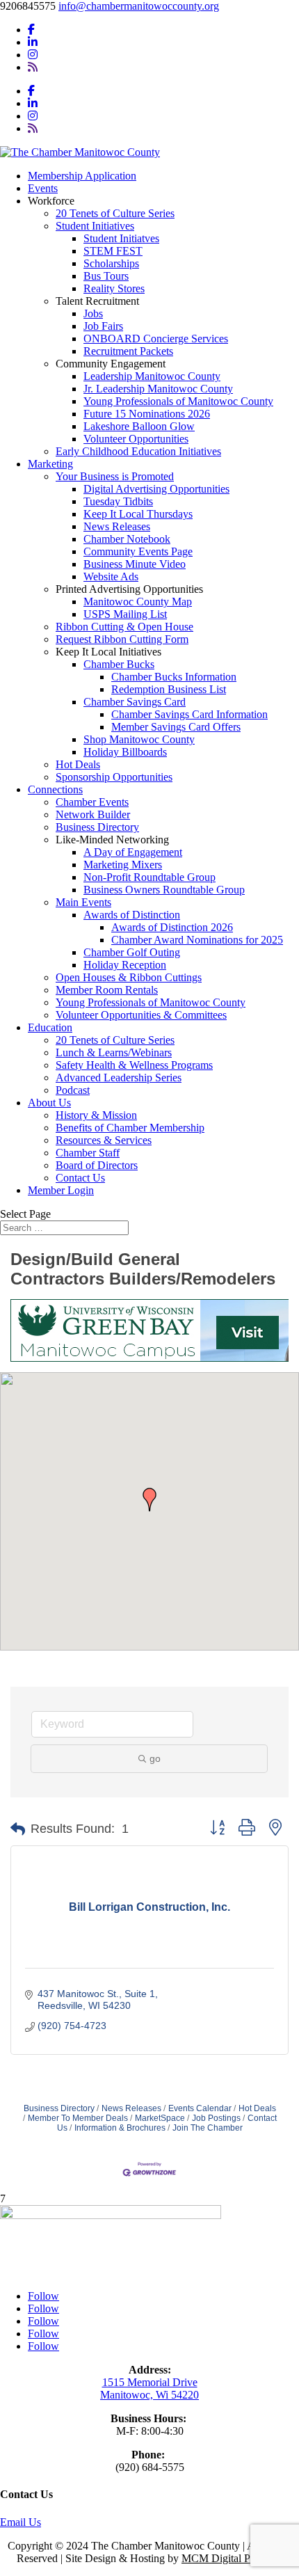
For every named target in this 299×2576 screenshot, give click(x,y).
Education (50, 1027)
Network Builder (93, 814)
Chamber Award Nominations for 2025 (197, 940)
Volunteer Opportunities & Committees (141, 1015)
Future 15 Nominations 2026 (147, 414)
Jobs (93, 313)
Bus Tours (106, 276)
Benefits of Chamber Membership (130, 1128)
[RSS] (33, 67)
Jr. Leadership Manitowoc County (158, 389)
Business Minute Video (135, 564)
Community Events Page (138, 551)
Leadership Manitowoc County (152, 376)
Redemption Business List (169, 689)
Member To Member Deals (78, 2118)
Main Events (83, 902)
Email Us (21, 2522)
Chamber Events (92, 802)
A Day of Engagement (133, 852)
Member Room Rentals (107, 990)
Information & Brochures (120, 2128)
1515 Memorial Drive (150, 2382)
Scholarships (111, 263)
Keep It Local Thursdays (138, 514)
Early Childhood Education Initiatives (138, 451)
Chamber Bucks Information (174, 677)
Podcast (73, 1090)
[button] (149, 1500)
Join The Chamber (208, 2128)
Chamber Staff (88, 1153)
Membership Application (82, 176)
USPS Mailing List (125, 614)
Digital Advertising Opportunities (156, 489)
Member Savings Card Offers (176, 727)
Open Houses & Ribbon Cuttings (129, 977)
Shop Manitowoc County (139, 739)
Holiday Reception (125, 965)
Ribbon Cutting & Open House (124, 627)
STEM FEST (113, 251)
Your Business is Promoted (115, 476)
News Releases (117, 526)
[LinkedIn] (33, 42)
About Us (49, 1103)
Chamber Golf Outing (132, 952)
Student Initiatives (95, 226)
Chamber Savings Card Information (189, 714)
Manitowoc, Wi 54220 (149, 2395)
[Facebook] (31, 30)
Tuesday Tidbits (118, 501)
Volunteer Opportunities (136, 439)
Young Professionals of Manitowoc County (178, 401)
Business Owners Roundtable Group (164, 890)
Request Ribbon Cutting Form (122, 639)
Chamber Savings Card (135, 702)
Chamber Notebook (127, 539)
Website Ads (111, 577)
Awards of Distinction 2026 (172, 927)
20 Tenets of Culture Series (115, 213)
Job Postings (216, 2118)
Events (43, 188)
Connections (55, 789)
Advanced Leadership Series (119, 1078)
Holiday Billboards (125, 752)
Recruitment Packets (128, 351)
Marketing (50, 464)
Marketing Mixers (123, 865)
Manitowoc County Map (138, 602)
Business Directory (97, 827)
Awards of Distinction (132, 915)
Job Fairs (103, 326)
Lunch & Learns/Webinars (114, 1052)
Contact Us (80, 1178)
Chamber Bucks (119, 664)
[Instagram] (33, 55)
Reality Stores (114, 288)
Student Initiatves (121, 238)
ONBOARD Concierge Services (156, 339)
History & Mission (96, 1115)
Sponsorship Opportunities (114, 777)
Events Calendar (200, 2108)
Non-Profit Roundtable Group (149, 877)
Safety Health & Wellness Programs (134, 1065)
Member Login (61, 1190)
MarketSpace (160, 2118)
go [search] (155, 1758)
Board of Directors (97, 1165)
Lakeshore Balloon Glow (139, 426)
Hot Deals (78, 764)
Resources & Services (104, 1140)
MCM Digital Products (232, 2558)
